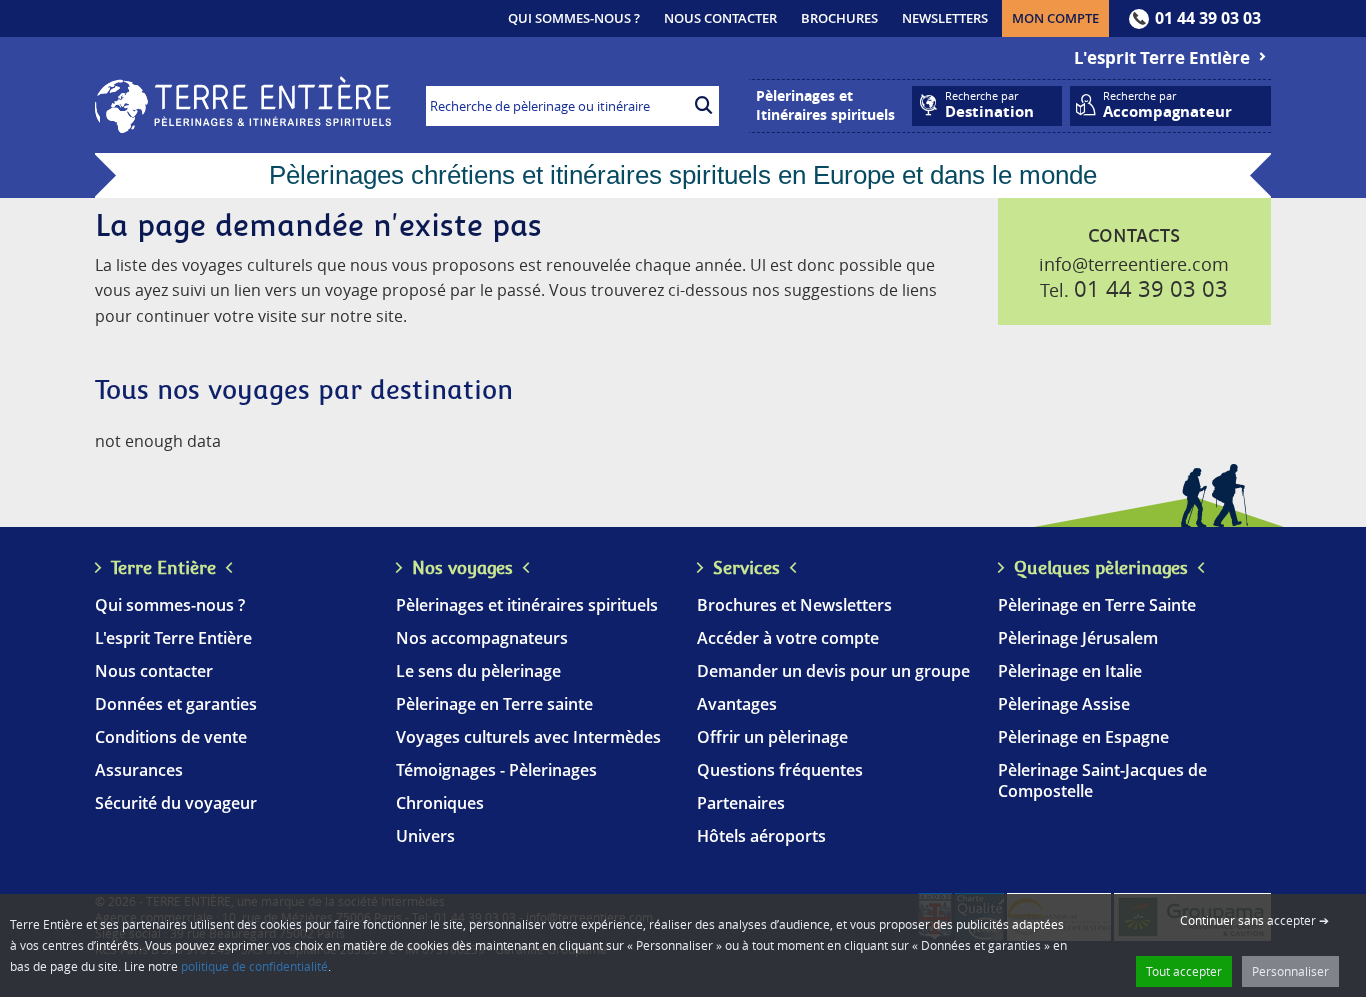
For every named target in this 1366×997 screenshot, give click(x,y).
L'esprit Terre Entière (1164, 57)
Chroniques (440, 803)
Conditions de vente (171, 737)
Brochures (839, 18)
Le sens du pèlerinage (478, 671)
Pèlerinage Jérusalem (1078, 638)
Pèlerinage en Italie (1070, 671)
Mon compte (1060, 17)
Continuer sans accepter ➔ (1254, 920)
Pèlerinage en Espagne (1083, 737)
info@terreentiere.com (1134, 264)
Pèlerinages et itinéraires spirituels (527, 605)
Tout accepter (1184, 971)
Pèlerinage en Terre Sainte (1097, 605)
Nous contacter (720, 18)
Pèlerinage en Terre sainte (494, 704)
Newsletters (945, 18)
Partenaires (741, 803)
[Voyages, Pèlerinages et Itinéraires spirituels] (243, 127)
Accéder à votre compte (788, 638)
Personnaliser (1290, 971)
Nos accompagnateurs (482, 638)
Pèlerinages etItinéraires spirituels (825, 105)
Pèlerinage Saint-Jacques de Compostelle (1102, 780)
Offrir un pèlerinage (772, 737)
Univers (425, 836)
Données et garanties (176, 704)
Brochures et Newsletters (794, 605)
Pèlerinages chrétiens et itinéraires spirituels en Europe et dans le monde (683, 175)
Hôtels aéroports (761, 836)
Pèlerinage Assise (1064, 704)
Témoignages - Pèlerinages (496, 770)
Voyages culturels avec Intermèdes (528, 737)
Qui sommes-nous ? (574, 18)
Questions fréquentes (780, 770)
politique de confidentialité (254, 966)
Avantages (737, 704)
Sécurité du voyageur (176, 803)
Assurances (139, 770)
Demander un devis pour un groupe (833, 671)
